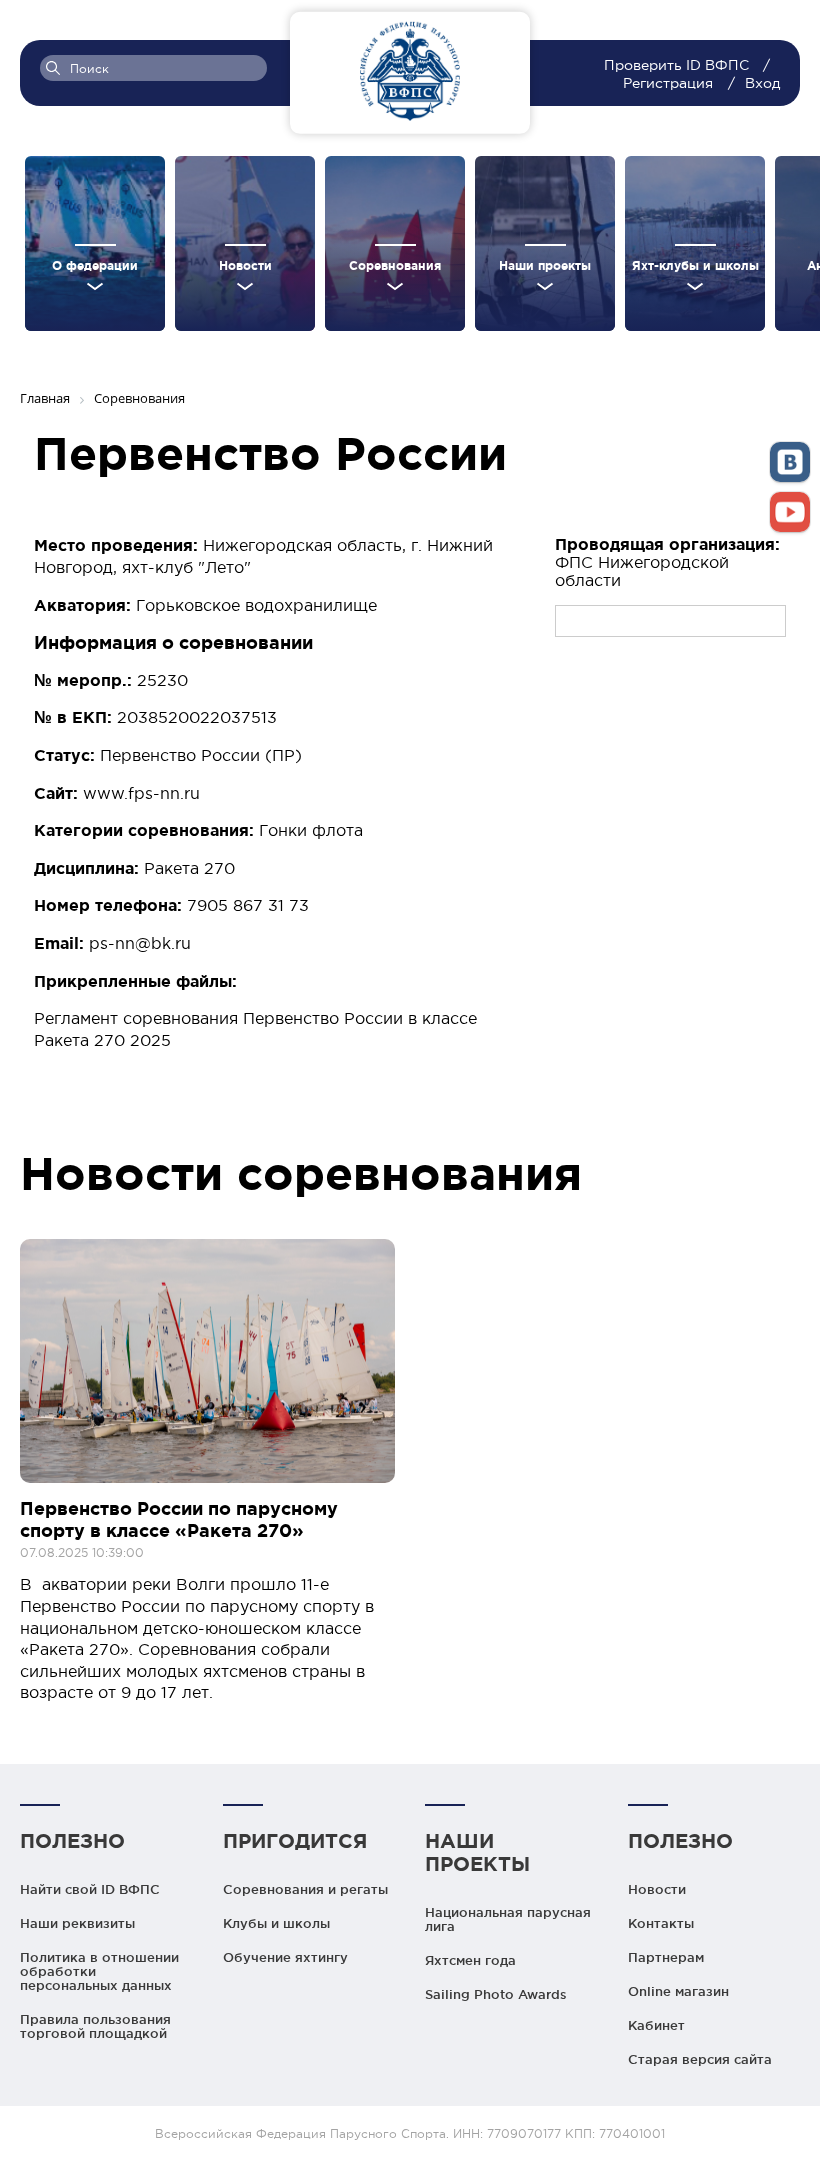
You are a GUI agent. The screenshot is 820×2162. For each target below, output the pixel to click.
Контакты (661, 1923)
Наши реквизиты (77, 1923)
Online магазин (678, 1991)
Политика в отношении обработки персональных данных (99, 1971)
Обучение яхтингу (285, 1957)
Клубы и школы (276, 1923)
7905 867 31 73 (248, 905)
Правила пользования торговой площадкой (95, 2026)
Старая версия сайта (700, 2059)
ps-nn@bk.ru (140, 943)
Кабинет (656, 2025)
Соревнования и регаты (305, 1889)
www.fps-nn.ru (141, 793)
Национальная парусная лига (508, 1919)
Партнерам (666, 1957)
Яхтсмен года (470, 1960)
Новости (657, 1889)
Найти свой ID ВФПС (90, 1889)
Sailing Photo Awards (496, 1994)
